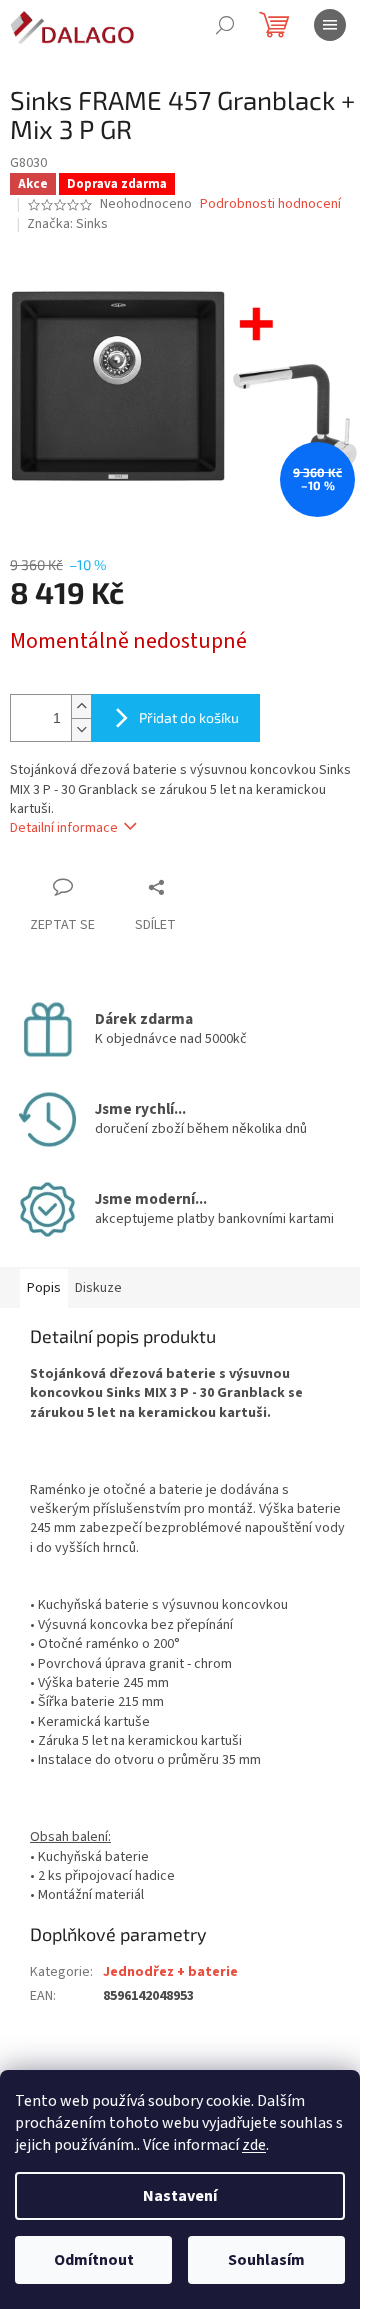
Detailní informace (64, 828)
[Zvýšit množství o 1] (81, 706)
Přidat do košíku (189, 717)
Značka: (67, 224)
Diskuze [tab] (98, 1288)
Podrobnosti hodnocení (270, 204)
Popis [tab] (44, 1288)
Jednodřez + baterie (170, 1972)
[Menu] (330, 25)
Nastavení (180, 2196)
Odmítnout (94, 2260)
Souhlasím (266, 2260)
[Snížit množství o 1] (81, 729)
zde (254, 2145)
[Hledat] (225, 25)
